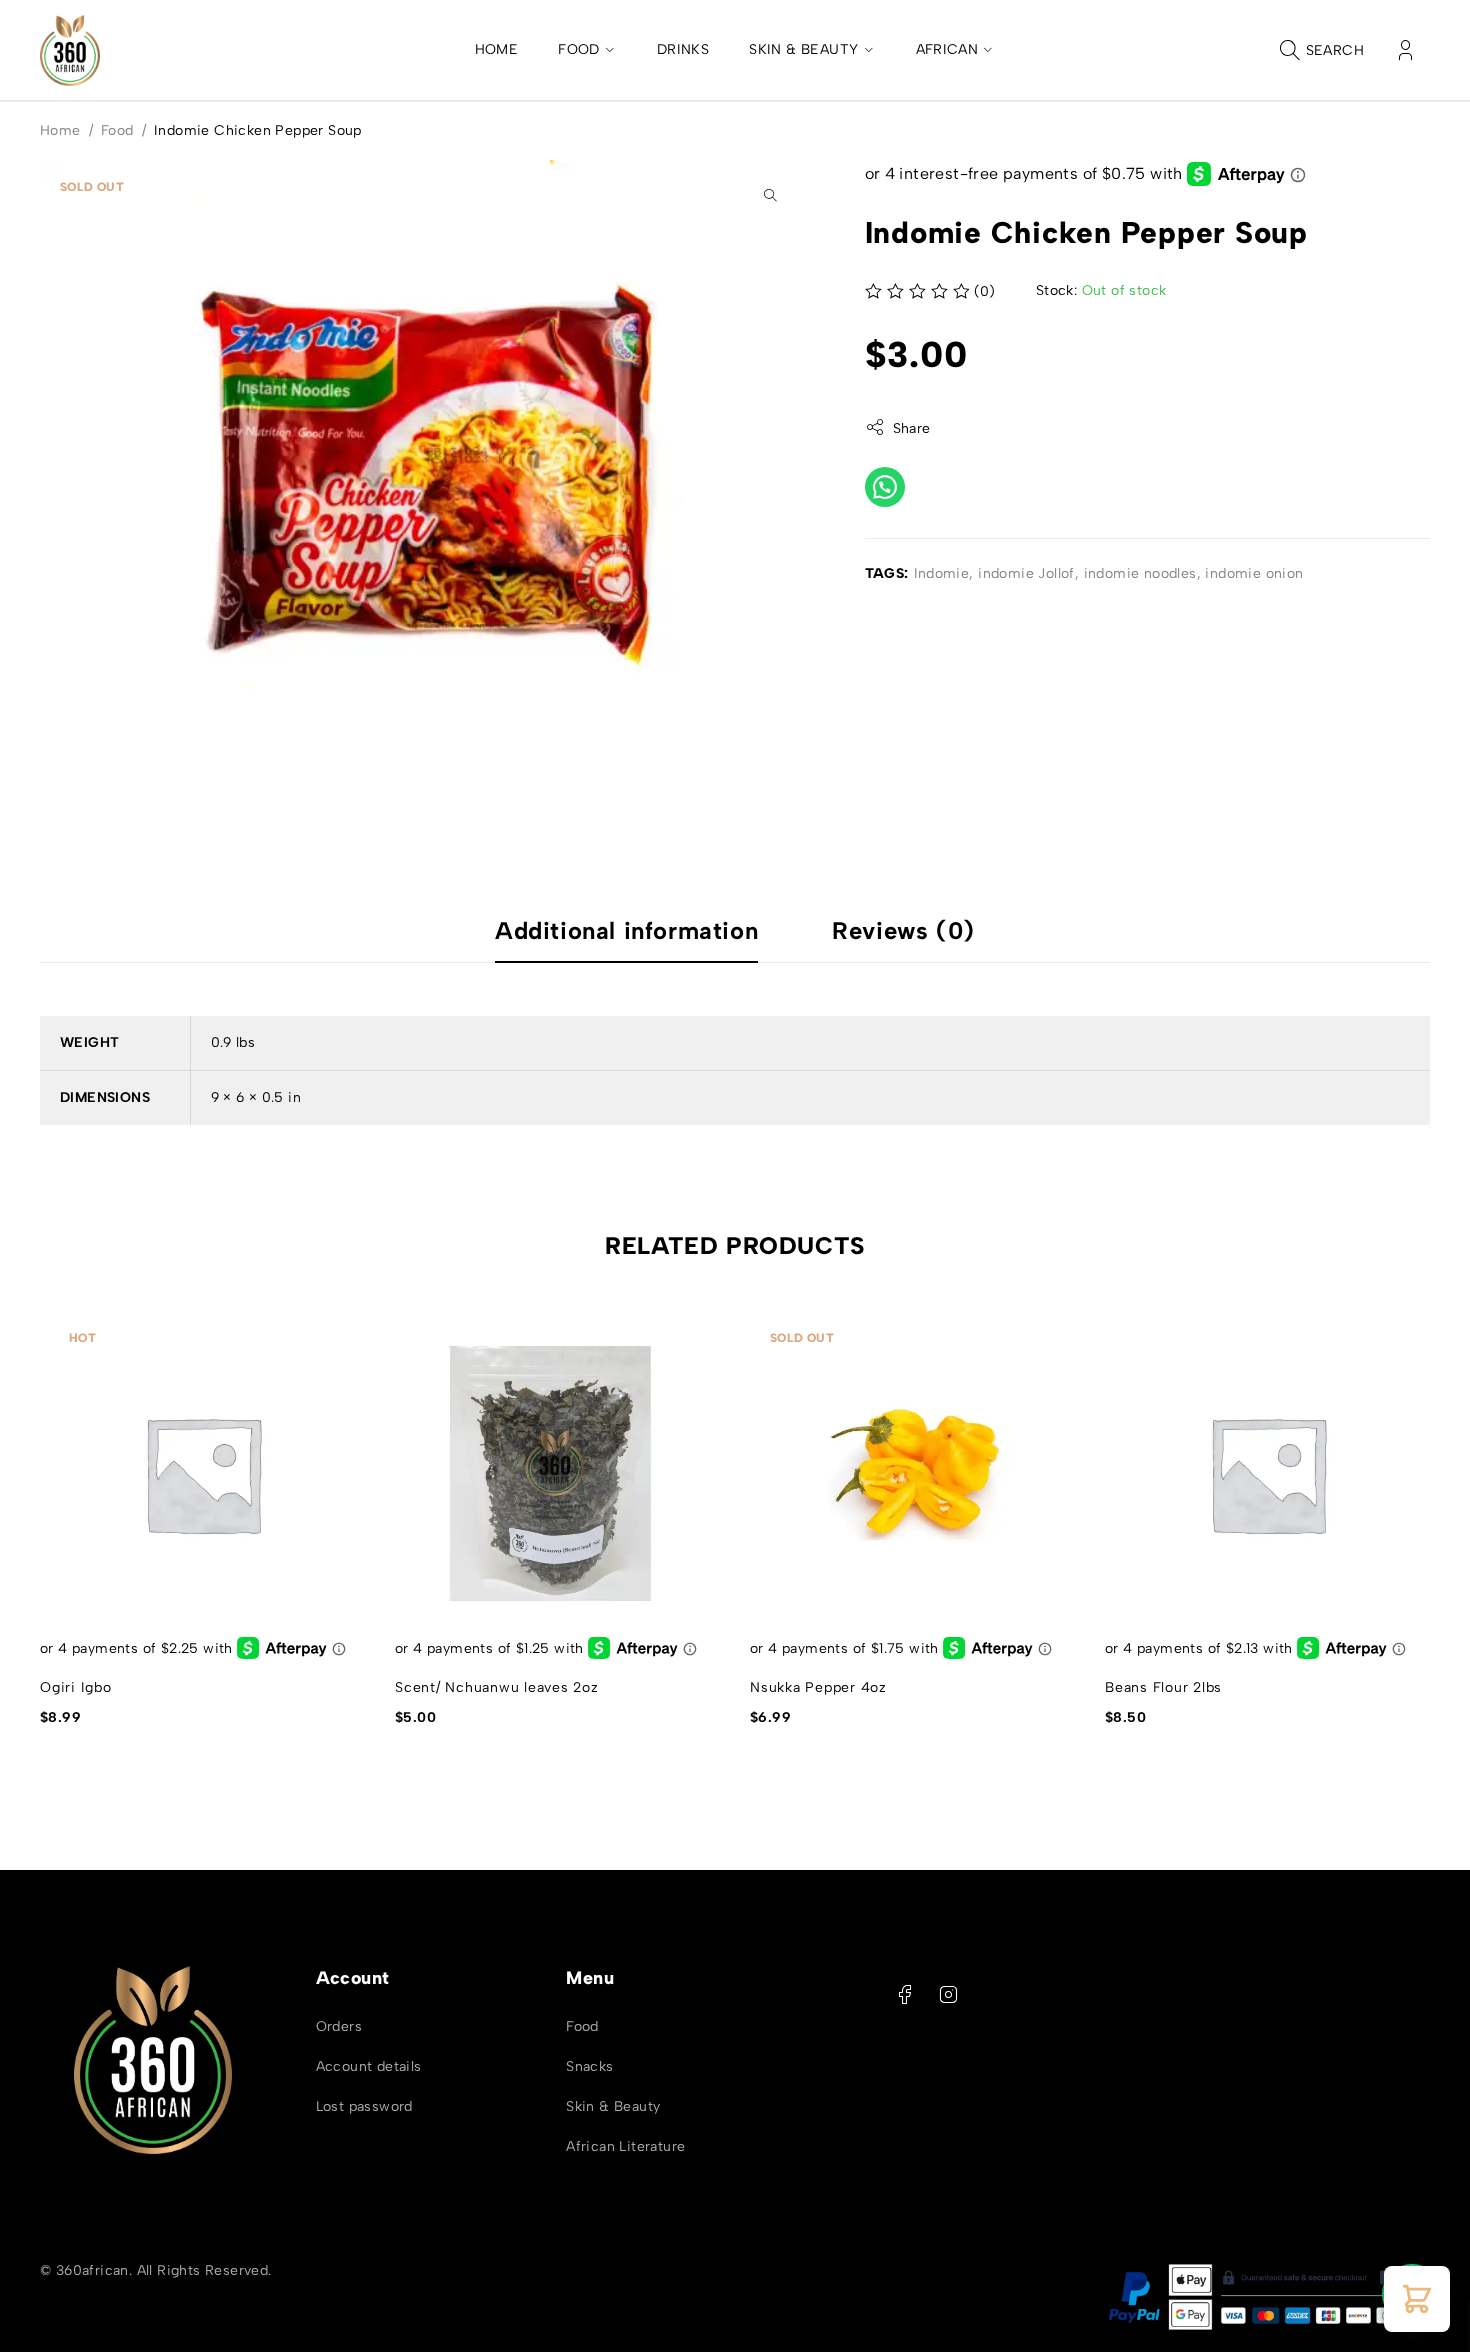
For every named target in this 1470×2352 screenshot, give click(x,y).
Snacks (589, 2066)
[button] (770, 195)
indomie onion (1254, 573)
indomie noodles (1140, 573)
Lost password (364, 2106)
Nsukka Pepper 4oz (818, 1687)
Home (60, 130)
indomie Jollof (1026, 573)
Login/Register (1405, 50)
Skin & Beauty (613, 2106)
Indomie (942, 573)
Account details (369, 2066)
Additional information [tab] (626, 931)
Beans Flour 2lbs (1163, 1687)
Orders (339, 2026)
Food (117, 130)
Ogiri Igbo (76, 1687)
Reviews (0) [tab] (903, 931)
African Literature (625, 2146)
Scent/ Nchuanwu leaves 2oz (497, 1687)
